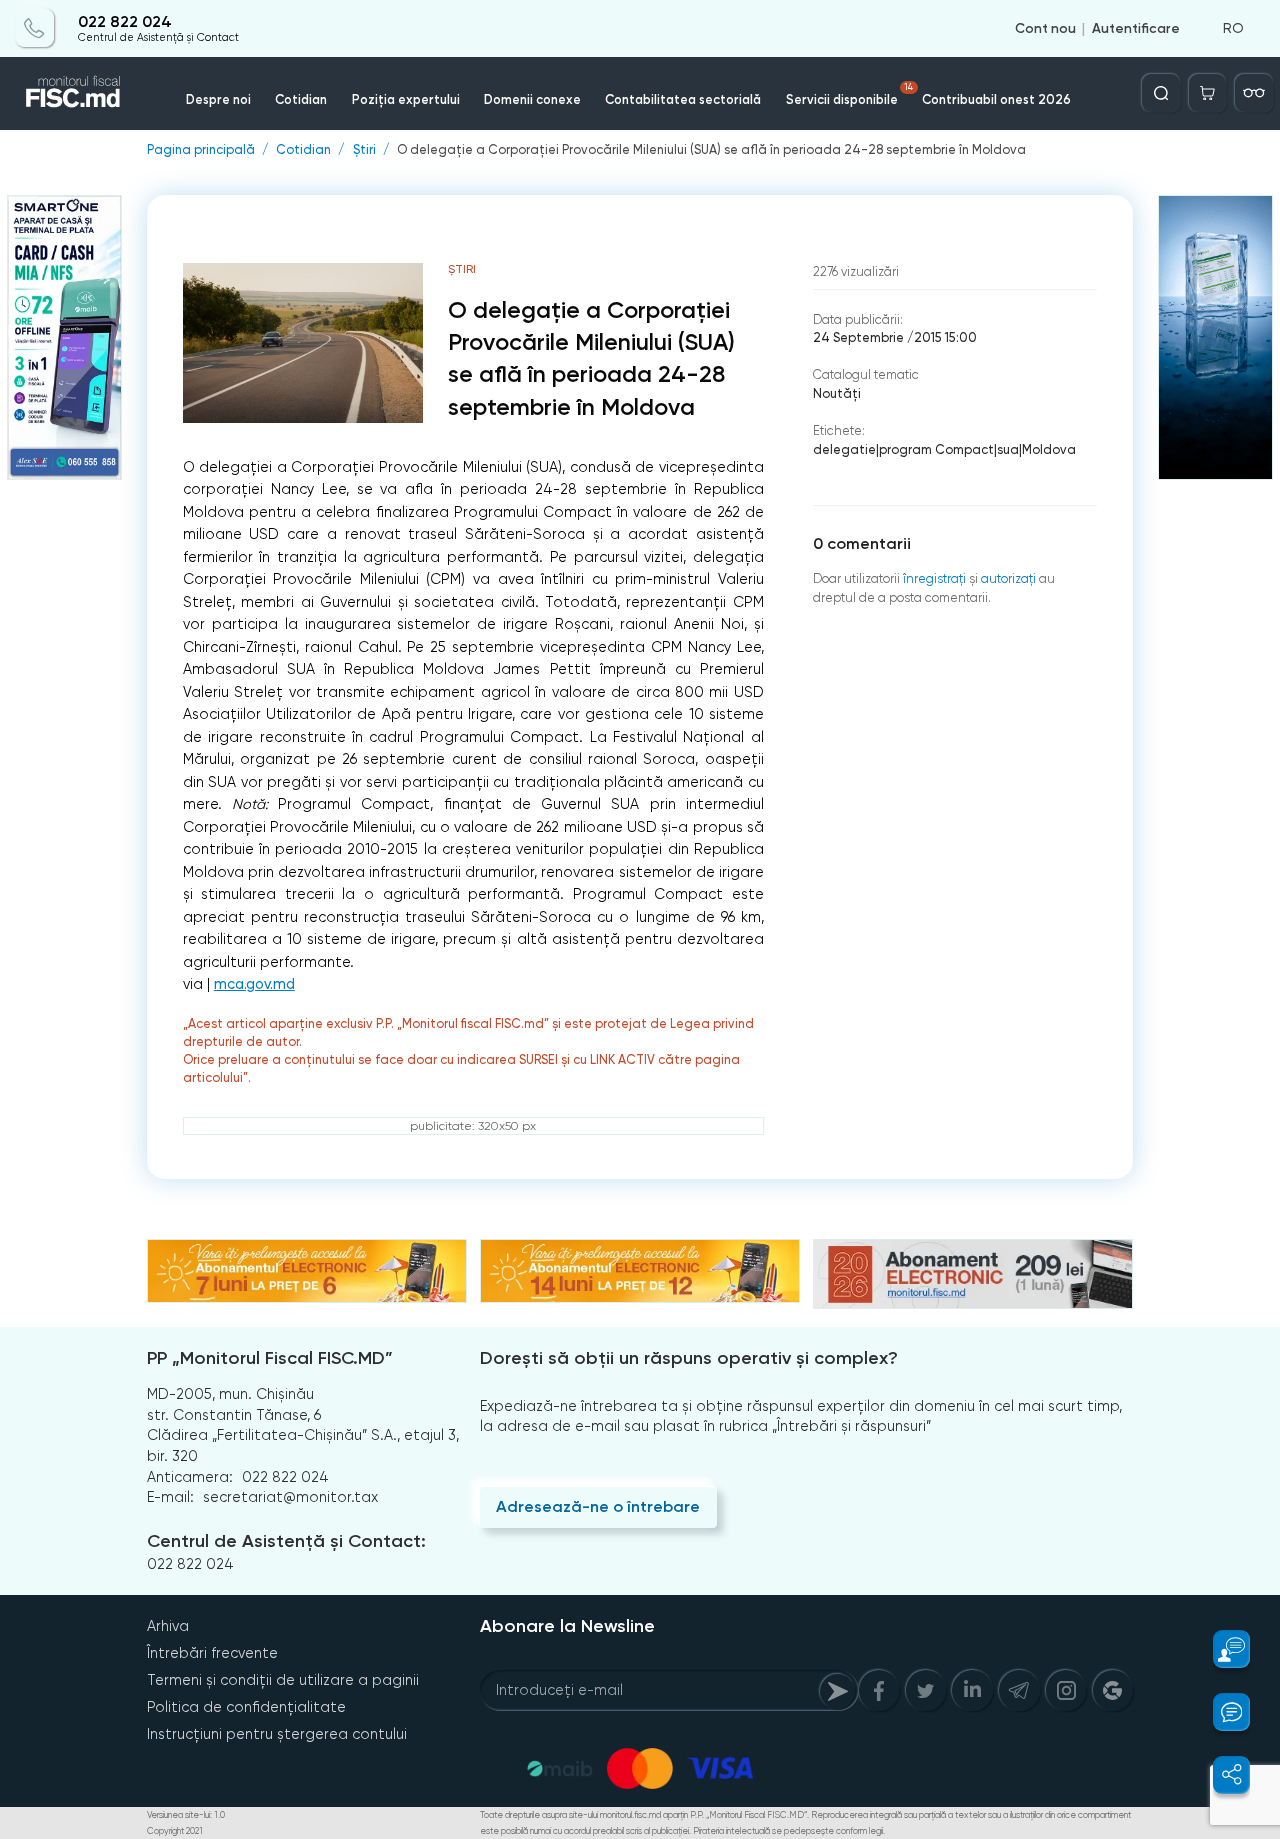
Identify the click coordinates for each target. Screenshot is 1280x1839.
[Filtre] (1254, 93)
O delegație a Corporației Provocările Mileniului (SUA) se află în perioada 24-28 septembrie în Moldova (711, 150)
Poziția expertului (406, 99)
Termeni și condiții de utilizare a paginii (283, 1680)
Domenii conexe (532, 99)
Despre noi (218, 99)
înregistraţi (934, 578)
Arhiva (168, 1626)
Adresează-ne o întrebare (598, 1506)
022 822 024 (125, 22)
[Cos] (1208, 93)
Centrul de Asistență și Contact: (286, 1541)
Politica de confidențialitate (246, 1707)
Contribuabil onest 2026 (996, 99)
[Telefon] (35, 28)
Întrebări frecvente (212, 1653)
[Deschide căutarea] (1161, 93)
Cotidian (301, 99)
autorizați (1008, 578)
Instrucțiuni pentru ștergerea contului (277, 1734)
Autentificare (1136, 28)
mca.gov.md (254, 984)
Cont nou (1045, 28)
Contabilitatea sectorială (683, 99)
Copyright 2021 (175, 1831)
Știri (364, 150)
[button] (1221, 1649)
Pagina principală (201, 150)
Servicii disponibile (849, 94)
